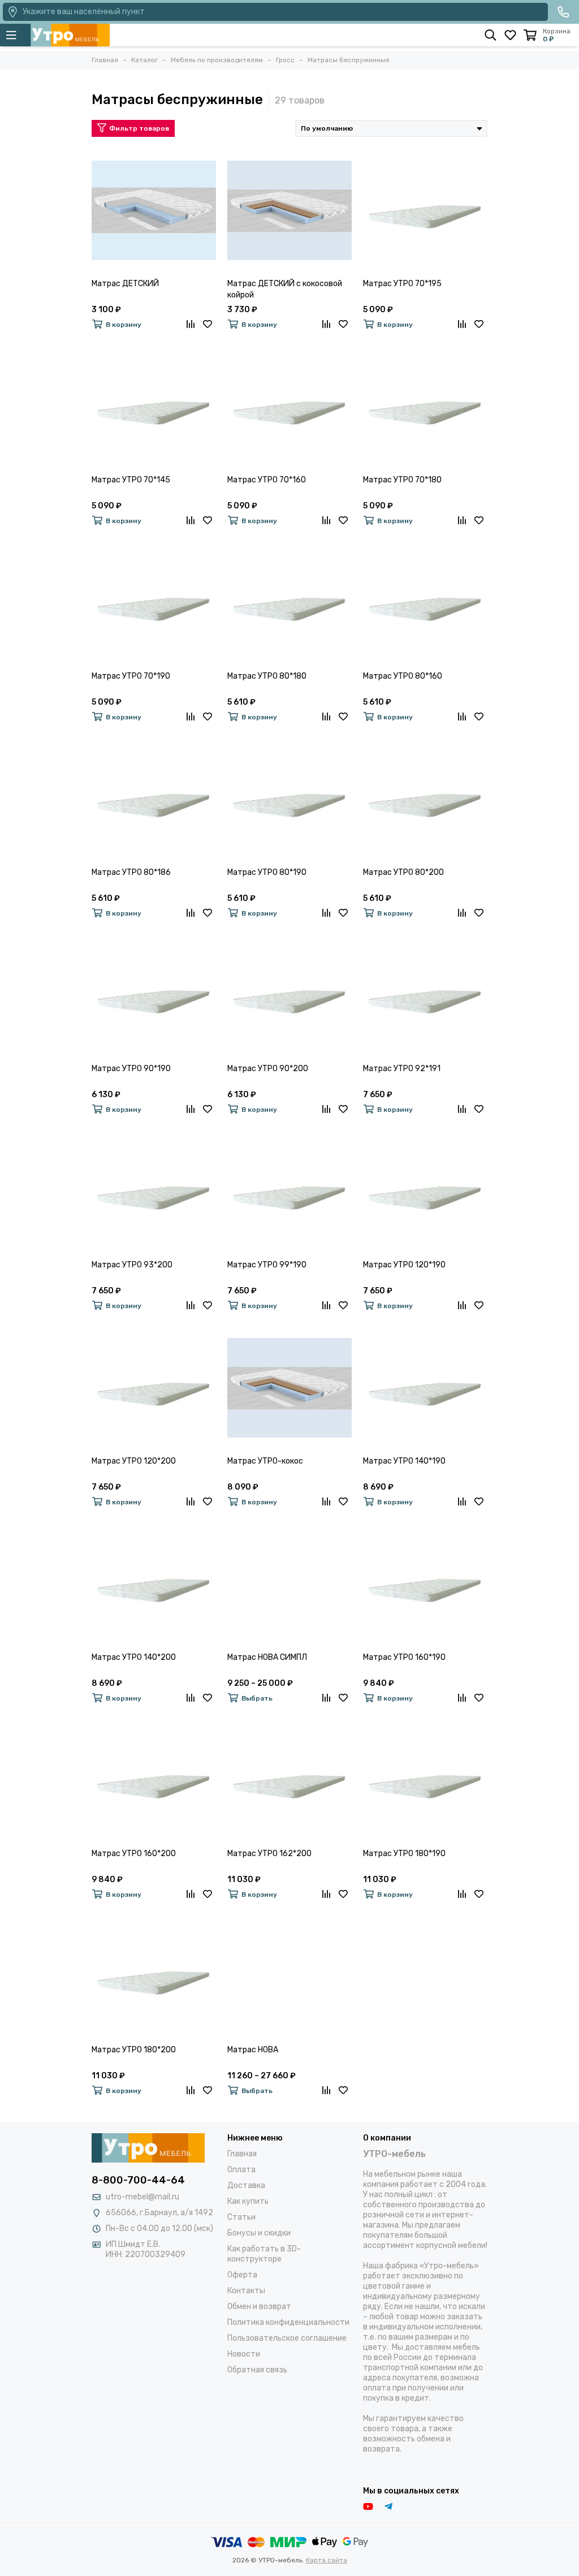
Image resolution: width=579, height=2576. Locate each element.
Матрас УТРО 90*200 (268, 1069)
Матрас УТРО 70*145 (131, 480)
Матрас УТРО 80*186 (131, 872)
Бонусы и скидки (259, 2233)
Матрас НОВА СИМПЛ (267, 1657)
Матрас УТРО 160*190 (404, 1657)
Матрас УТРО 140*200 (134, 1657)
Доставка (246, 2185)
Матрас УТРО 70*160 (267, 480)
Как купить (248, 2201)
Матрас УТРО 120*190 (404, 1265)
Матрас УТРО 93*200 (132, 1265)
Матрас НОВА (253, 2050)
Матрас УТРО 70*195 (402, 284)
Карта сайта (327, 2560)
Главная (242, 2154)
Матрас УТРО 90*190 (131, 1069)
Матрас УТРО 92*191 (402, 1069)
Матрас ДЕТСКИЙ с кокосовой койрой (285, 289)
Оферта (242, 2275)
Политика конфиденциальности (288, 2322)
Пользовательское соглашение (287, 2338)
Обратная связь (257, 2370)
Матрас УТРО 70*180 (402, 480)
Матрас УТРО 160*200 (134, 1854)
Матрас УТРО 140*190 (404, 1461)
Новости (244, 2354)
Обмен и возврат (259, 2307)
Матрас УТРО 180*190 (404, 1854)
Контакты (246, 2291)
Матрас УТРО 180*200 (134, 2050)
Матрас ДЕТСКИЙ (125, 284)
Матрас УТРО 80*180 (267, 676)
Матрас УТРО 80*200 (403, 872)
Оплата (241, 2170)
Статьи (241, 2217)
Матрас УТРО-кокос (265, 1461)
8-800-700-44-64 (138, 2180)
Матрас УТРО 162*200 (269, 1854)
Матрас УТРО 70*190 (131, 676)
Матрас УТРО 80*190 (267, 872)
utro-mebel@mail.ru (142, 2197)
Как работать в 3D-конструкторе (264, 2254)
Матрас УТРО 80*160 (403, 676)
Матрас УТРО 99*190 (267, 1265)
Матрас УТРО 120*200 (134, 1461)
